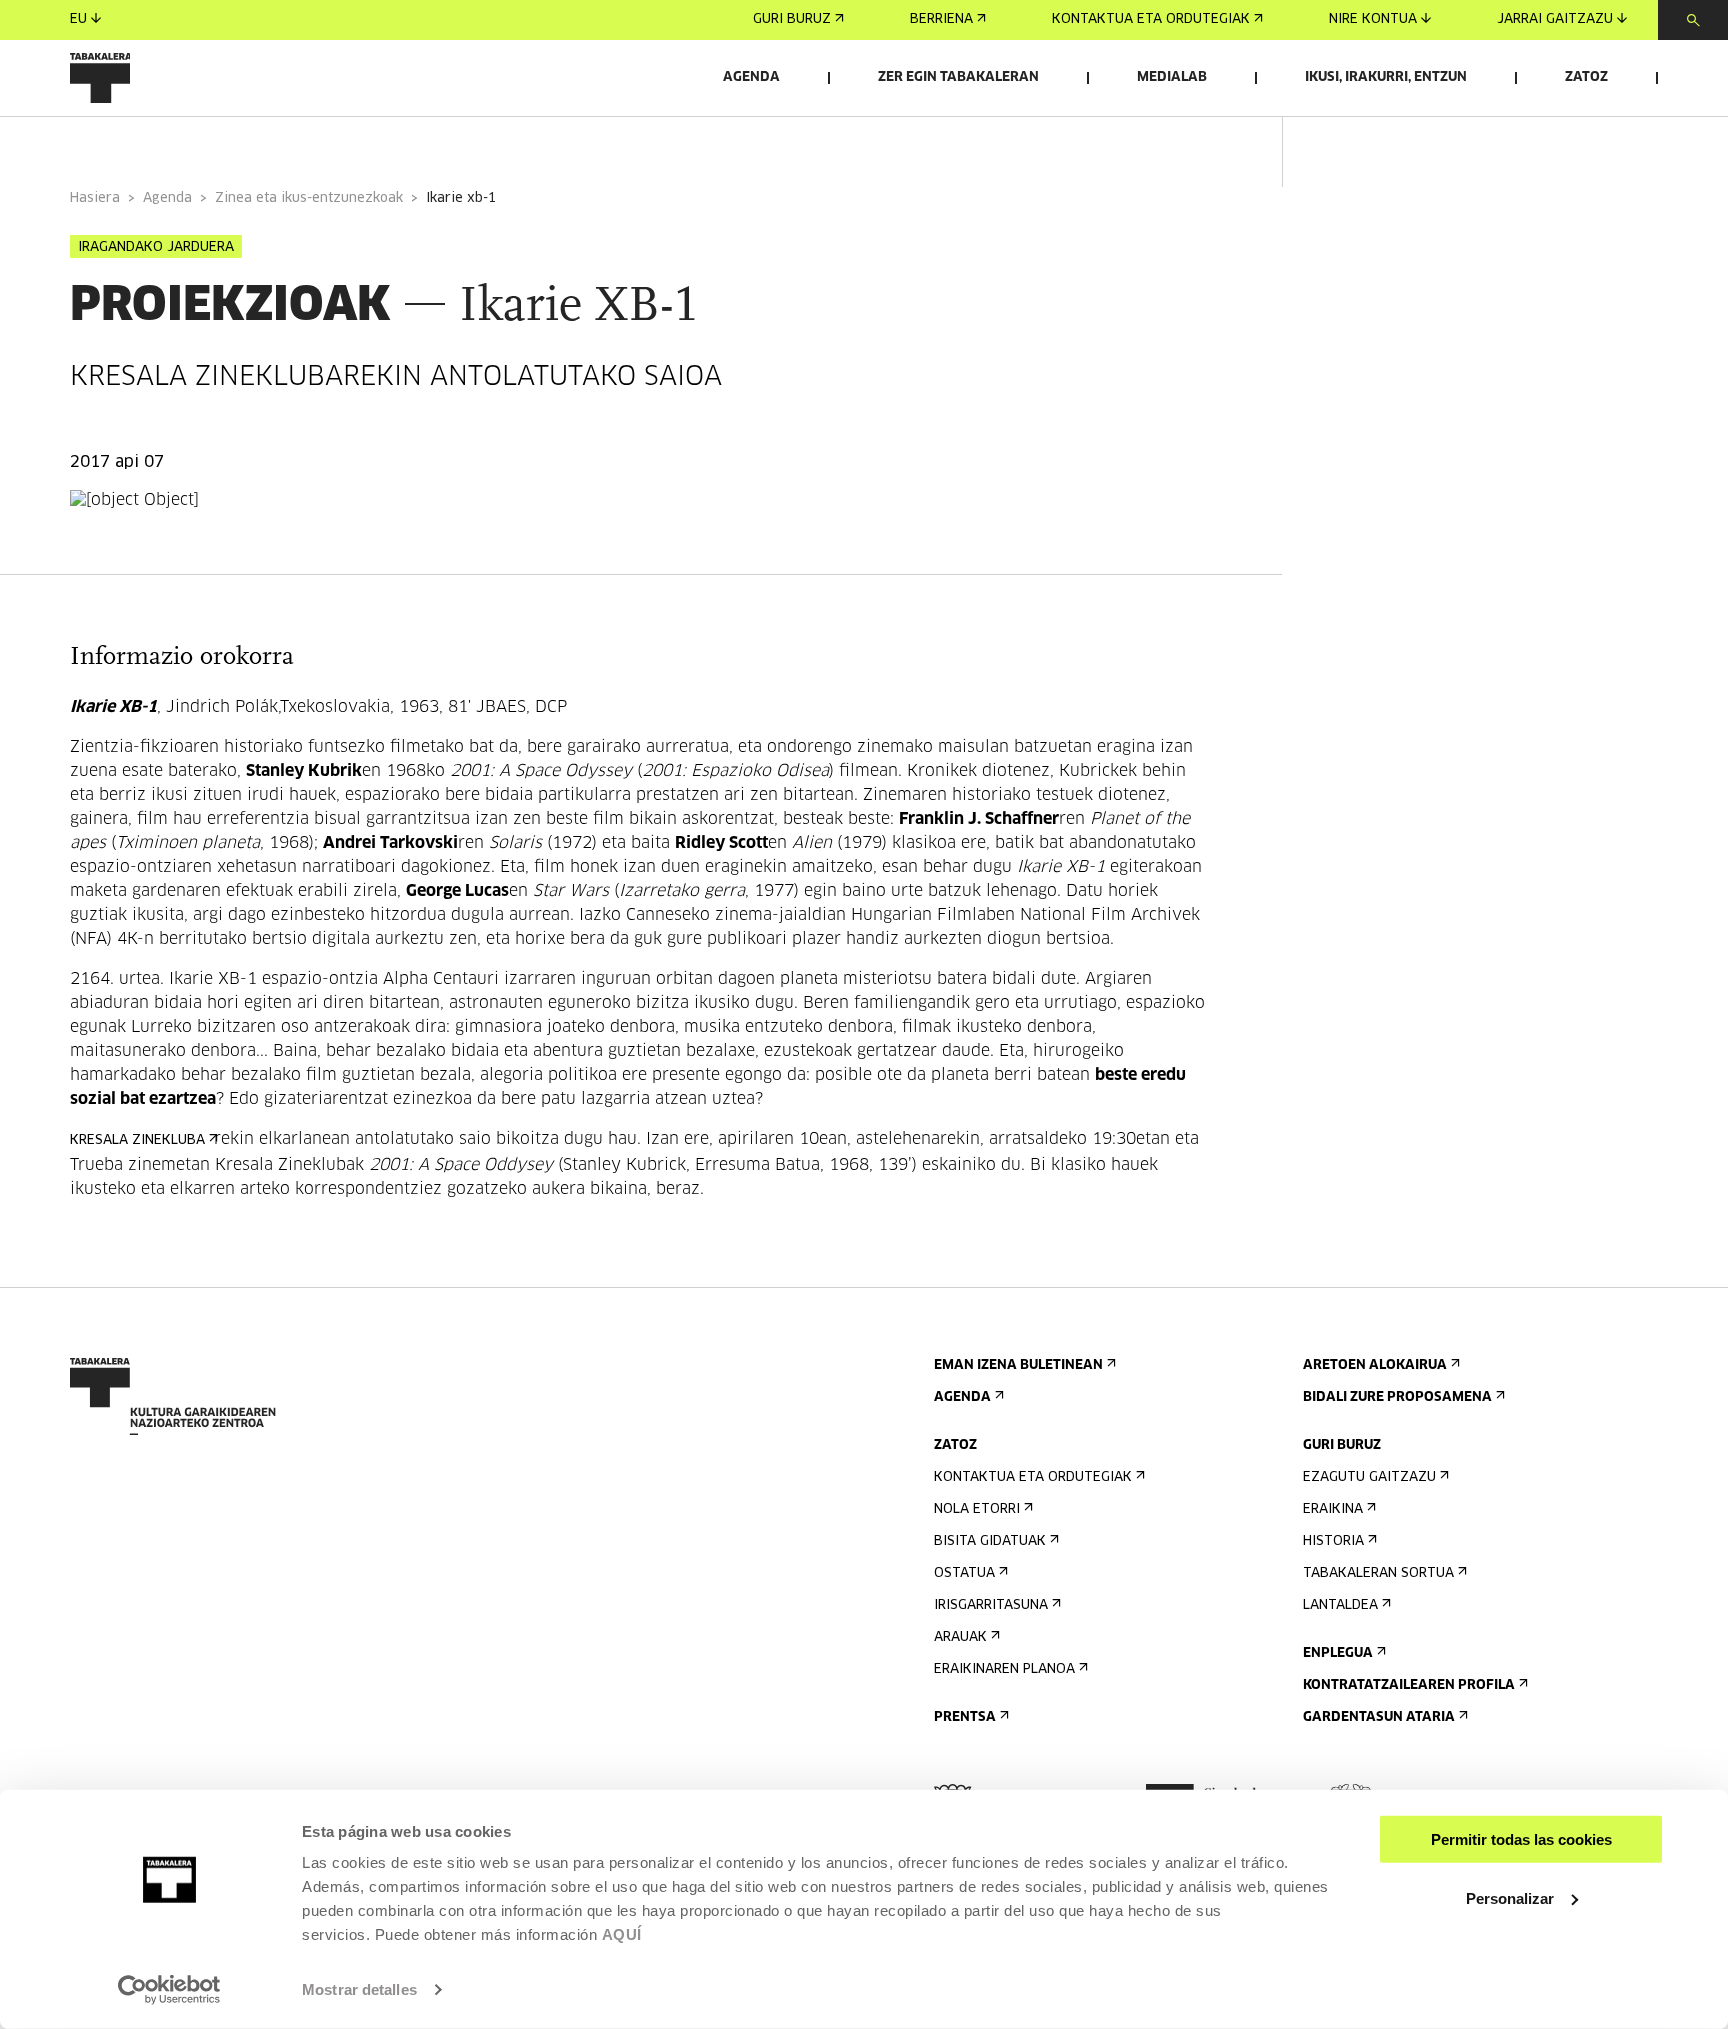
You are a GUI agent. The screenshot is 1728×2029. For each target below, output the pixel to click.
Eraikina (1333, 1509)
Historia (1333, 1541)
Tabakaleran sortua (1378, 1573)
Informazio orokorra (151, 143)
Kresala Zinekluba (137, 1140)
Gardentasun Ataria (1379, 1717)
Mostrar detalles (359, 1989)
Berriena (941, 19)
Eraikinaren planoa (1004, 1669)
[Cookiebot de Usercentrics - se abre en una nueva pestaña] (169, 1990)
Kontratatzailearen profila (1409, 1685)
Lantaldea (1340, 1605)
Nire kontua (1373, 19)
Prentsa (965, 1717)
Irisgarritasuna (991, 1605)
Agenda (751, 77)
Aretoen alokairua (1375, 1365)
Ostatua (964, 1573)
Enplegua (1338, 1653)
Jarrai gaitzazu (1555, 19)
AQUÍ (622, 1934)
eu (78, 19)
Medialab (1172, 77)
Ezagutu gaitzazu (1369, 1477)
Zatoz (1586, 77)
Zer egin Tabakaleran (958, 77)
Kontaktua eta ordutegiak (1151, 19)
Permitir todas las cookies (1521, 1839)
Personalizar (1510, 1897)
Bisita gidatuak (990, 1541)
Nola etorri (977, 1509)
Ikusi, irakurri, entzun (1386, 77)
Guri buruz (792, 19)
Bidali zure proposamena (1397, 1397)
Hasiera (95, 198)
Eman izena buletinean (1018, 1365)
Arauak (960, 1637)
